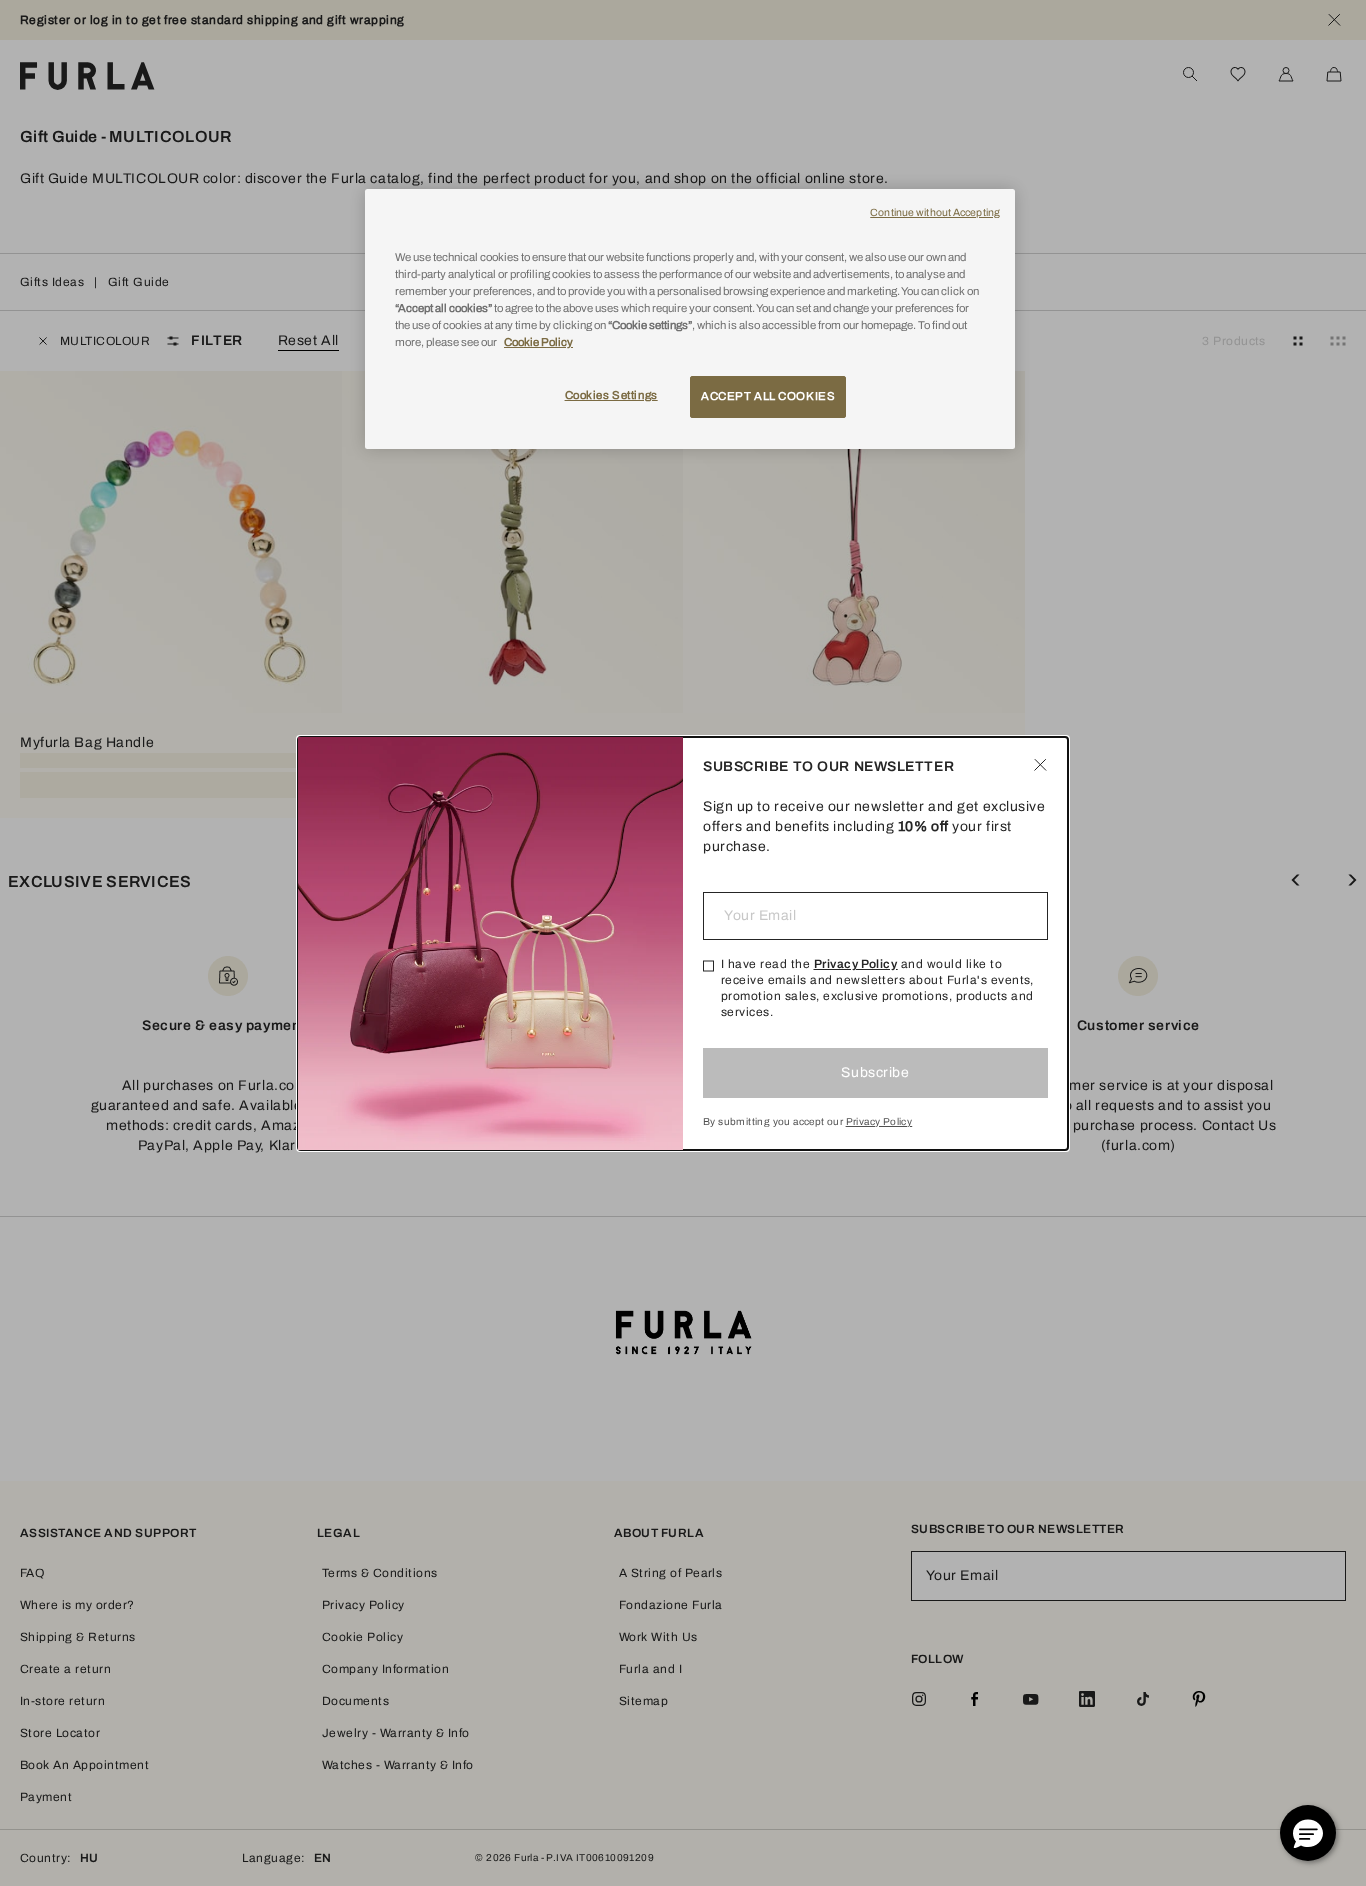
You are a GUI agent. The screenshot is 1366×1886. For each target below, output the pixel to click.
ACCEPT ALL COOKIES (768, 396)
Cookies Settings (611, 395)
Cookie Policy (538, 342)
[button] (1308, 1833)
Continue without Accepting (935, 212)
